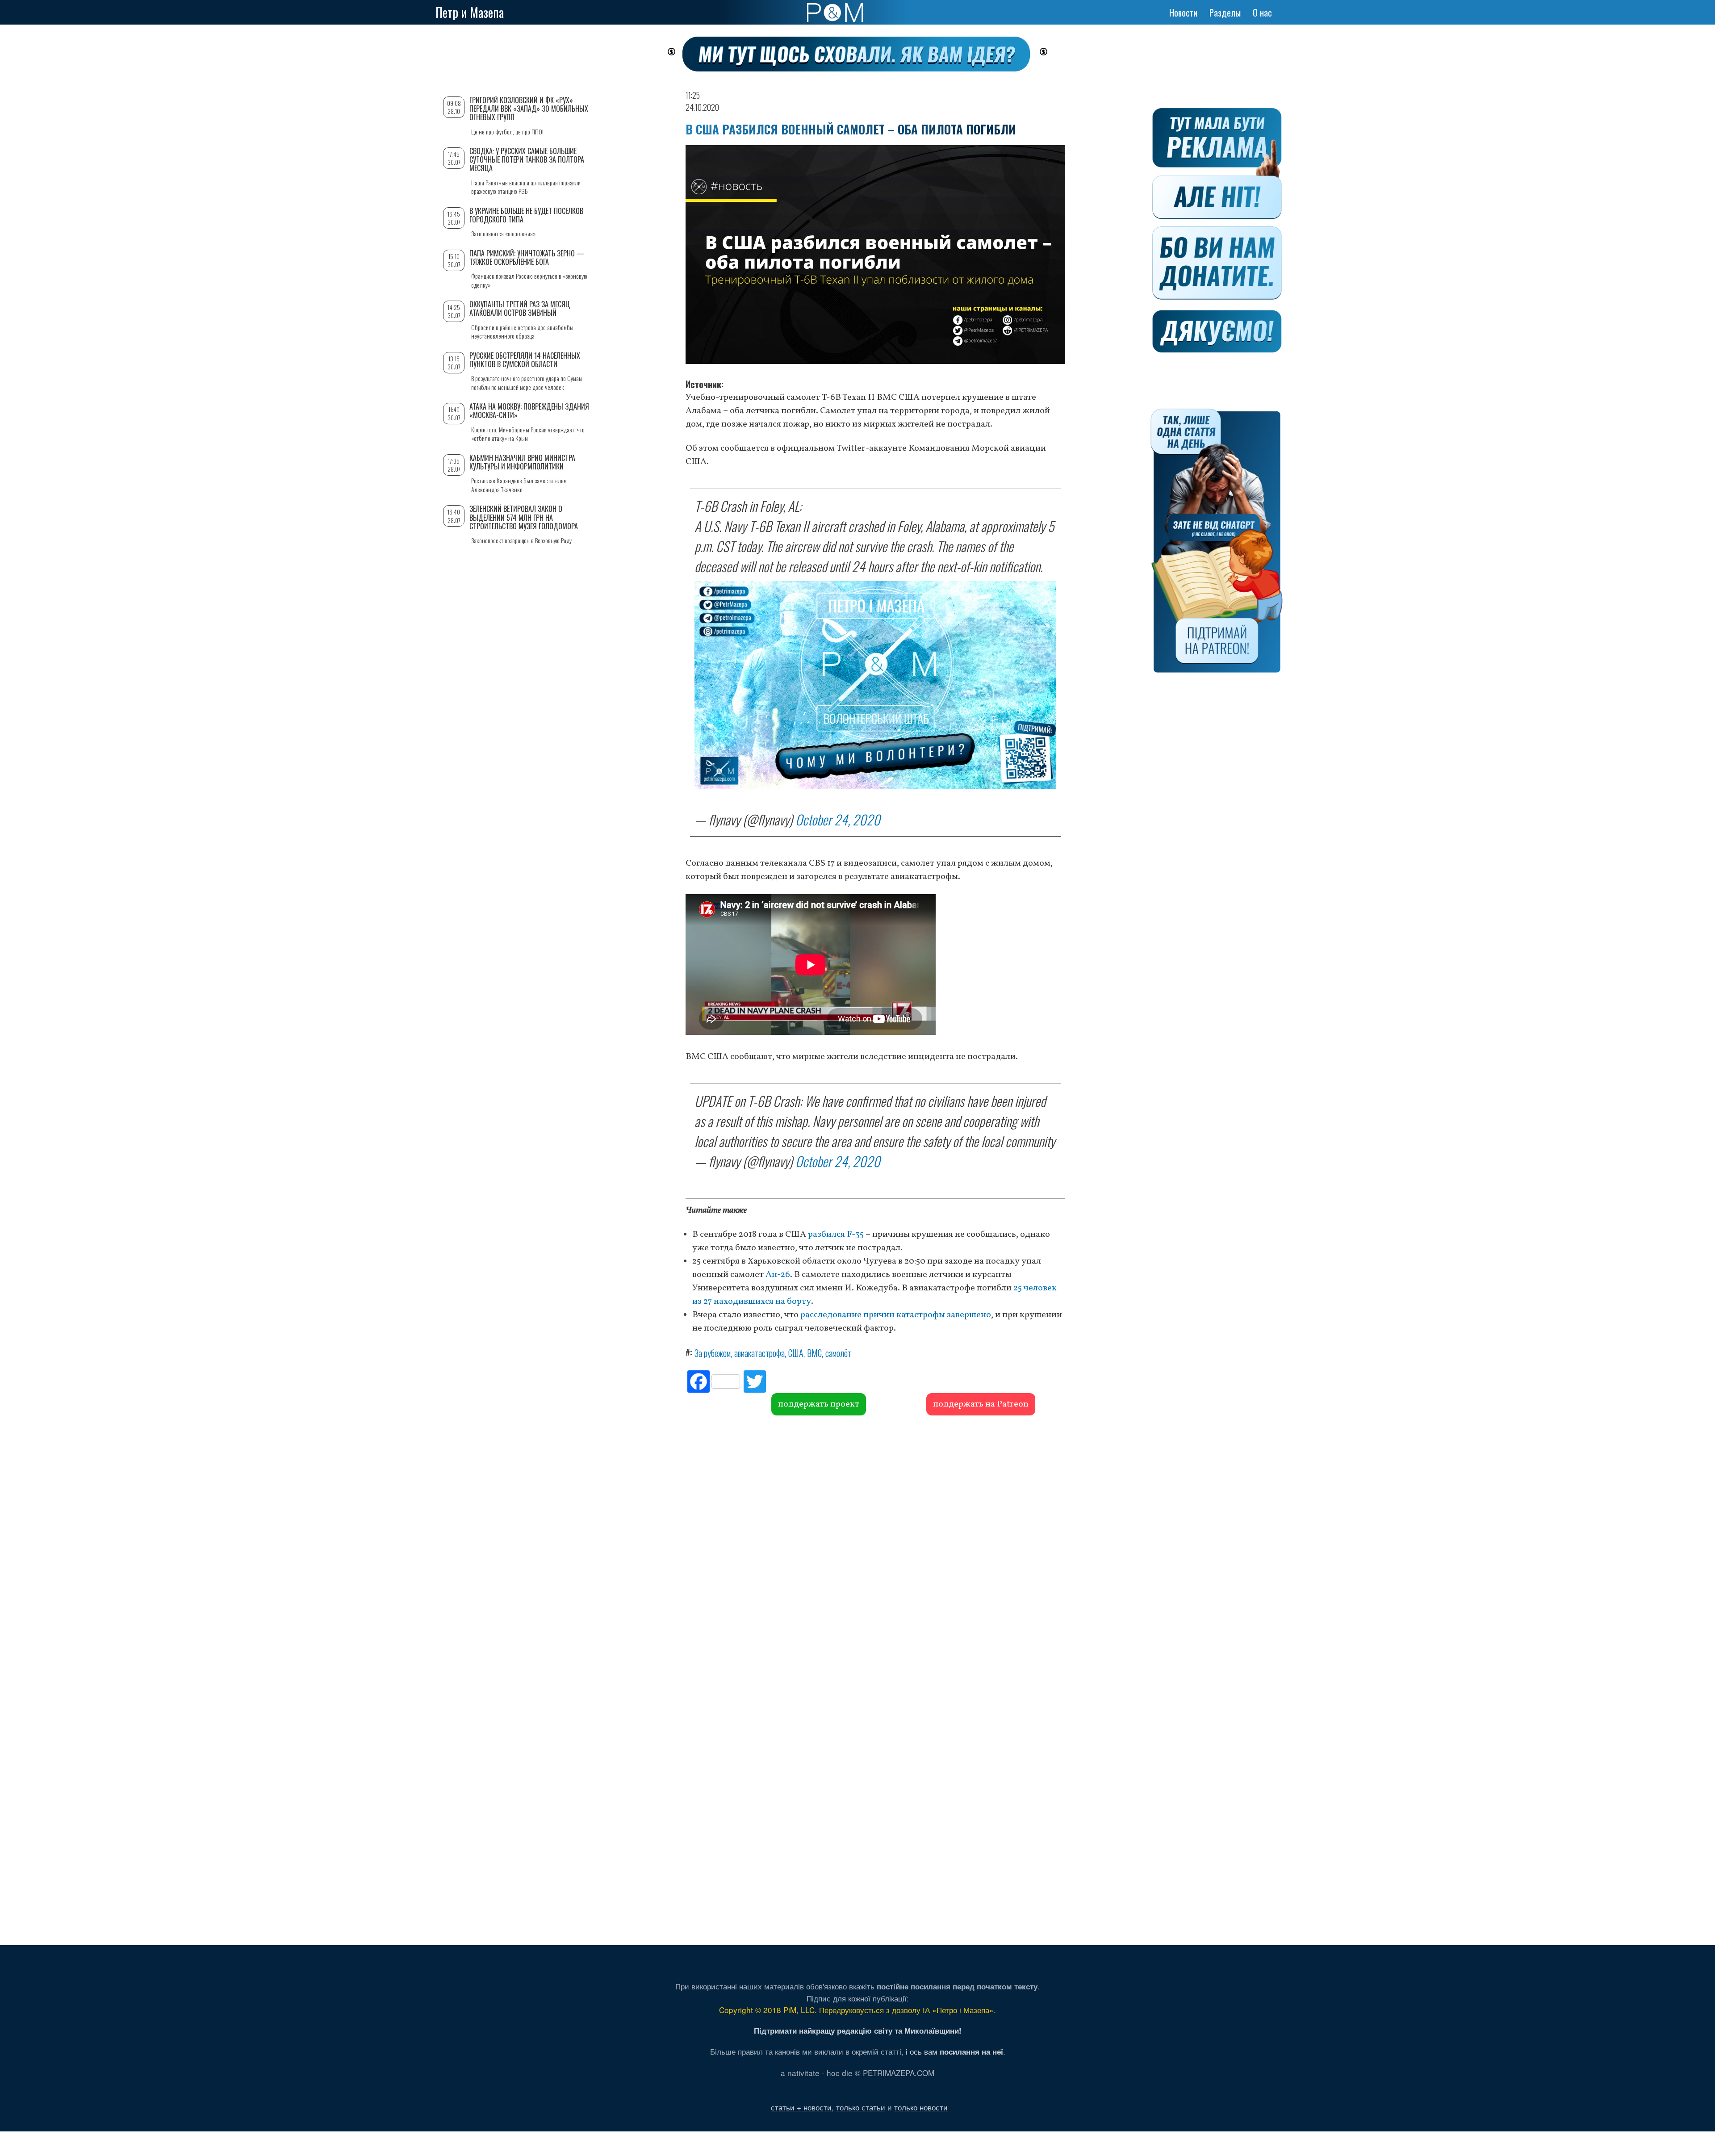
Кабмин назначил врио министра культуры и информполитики (522, 462)
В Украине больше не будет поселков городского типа (526, 215)
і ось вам (954, 2051)
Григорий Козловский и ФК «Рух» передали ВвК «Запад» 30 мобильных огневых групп (529, 109)
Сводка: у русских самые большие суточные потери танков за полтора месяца (527, 159)
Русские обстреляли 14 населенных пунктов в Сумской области (525, 360)
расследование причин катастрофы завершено (896, 1315)
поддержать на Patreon (981, 1404)
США (796, 1353)
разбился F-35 (836, 1235)
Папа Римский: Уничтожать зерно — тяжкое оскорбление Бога (527, 257)
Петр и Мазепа (470, 12)
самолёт (838, 1353)
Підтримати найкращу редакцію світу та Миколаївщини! (858, 2030)
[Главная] (835, 13)
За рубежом (713, 1353)
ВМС (814, 1353)
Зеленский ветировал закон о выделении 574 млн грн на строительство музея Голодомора (524, 517)
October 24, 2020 (838, 819)
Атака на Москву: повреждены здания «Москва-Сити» (529, 411)
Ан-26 (778, 1275)
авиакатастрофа (759, 1353)
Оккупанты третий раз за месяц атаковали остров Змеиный (520, 308)
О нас (1262, 13)
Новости (1183, 13)
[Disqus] (875, 1551)
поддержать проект (819, 1404)
